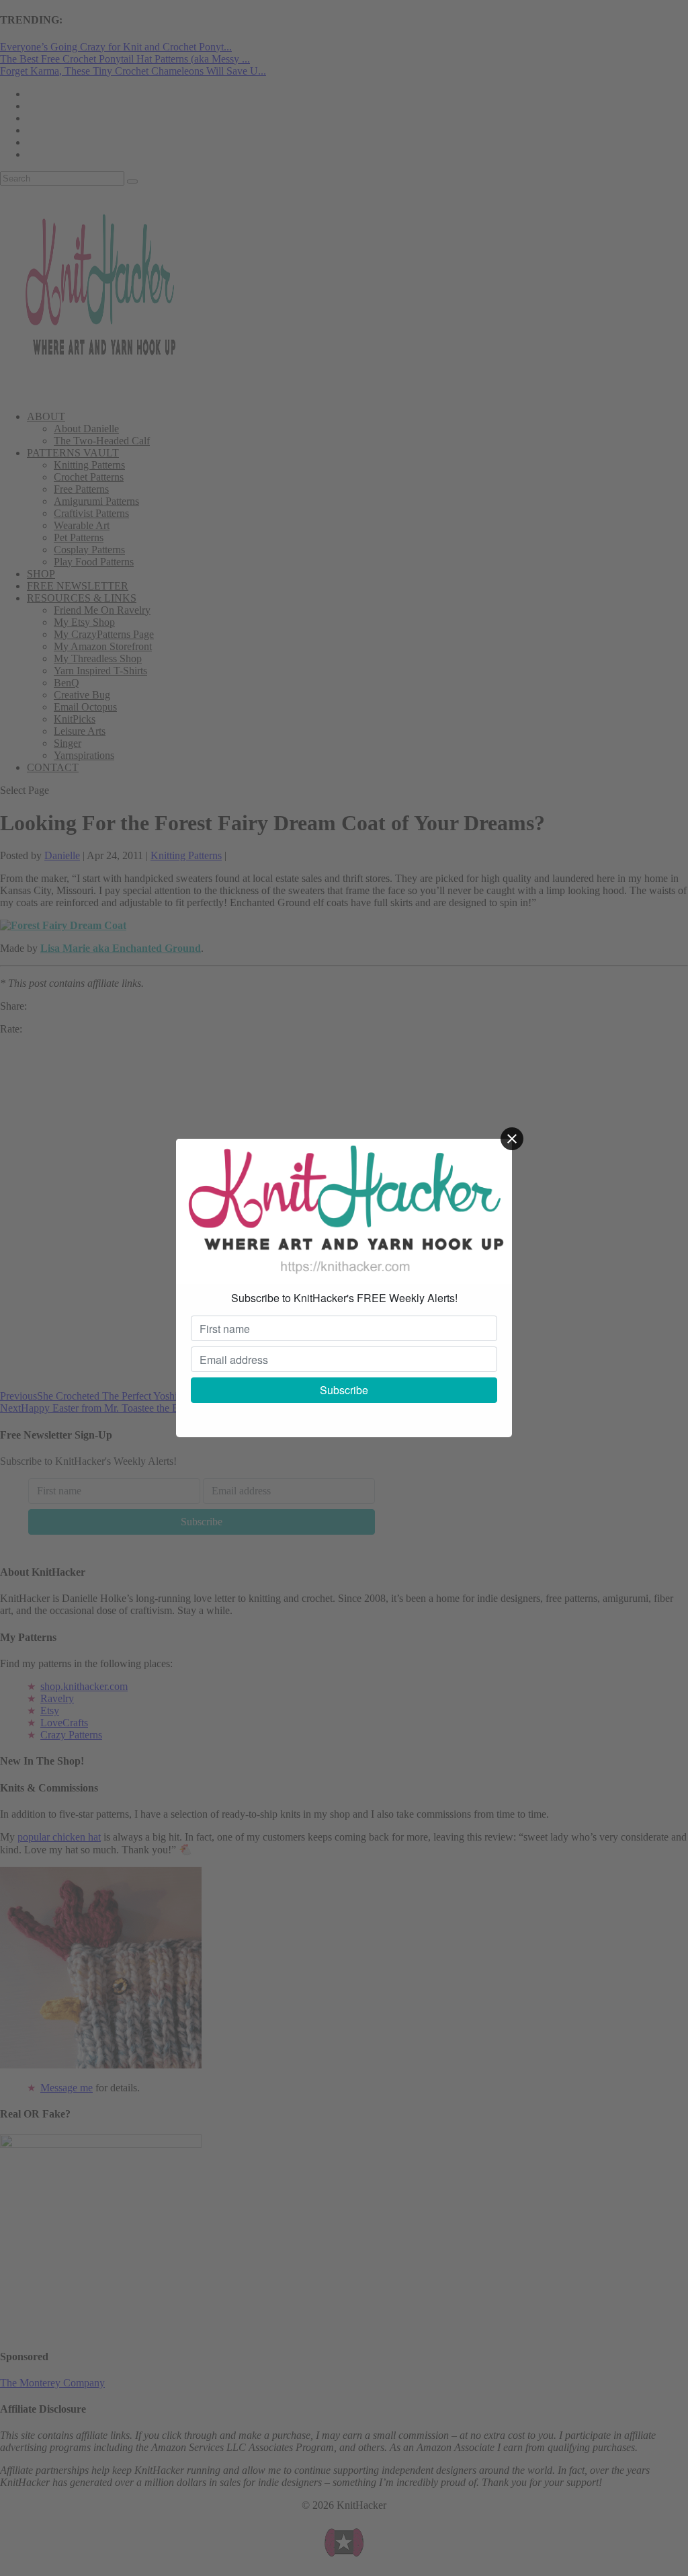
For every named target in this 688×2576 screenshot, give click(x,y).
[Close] (512, 1139)
